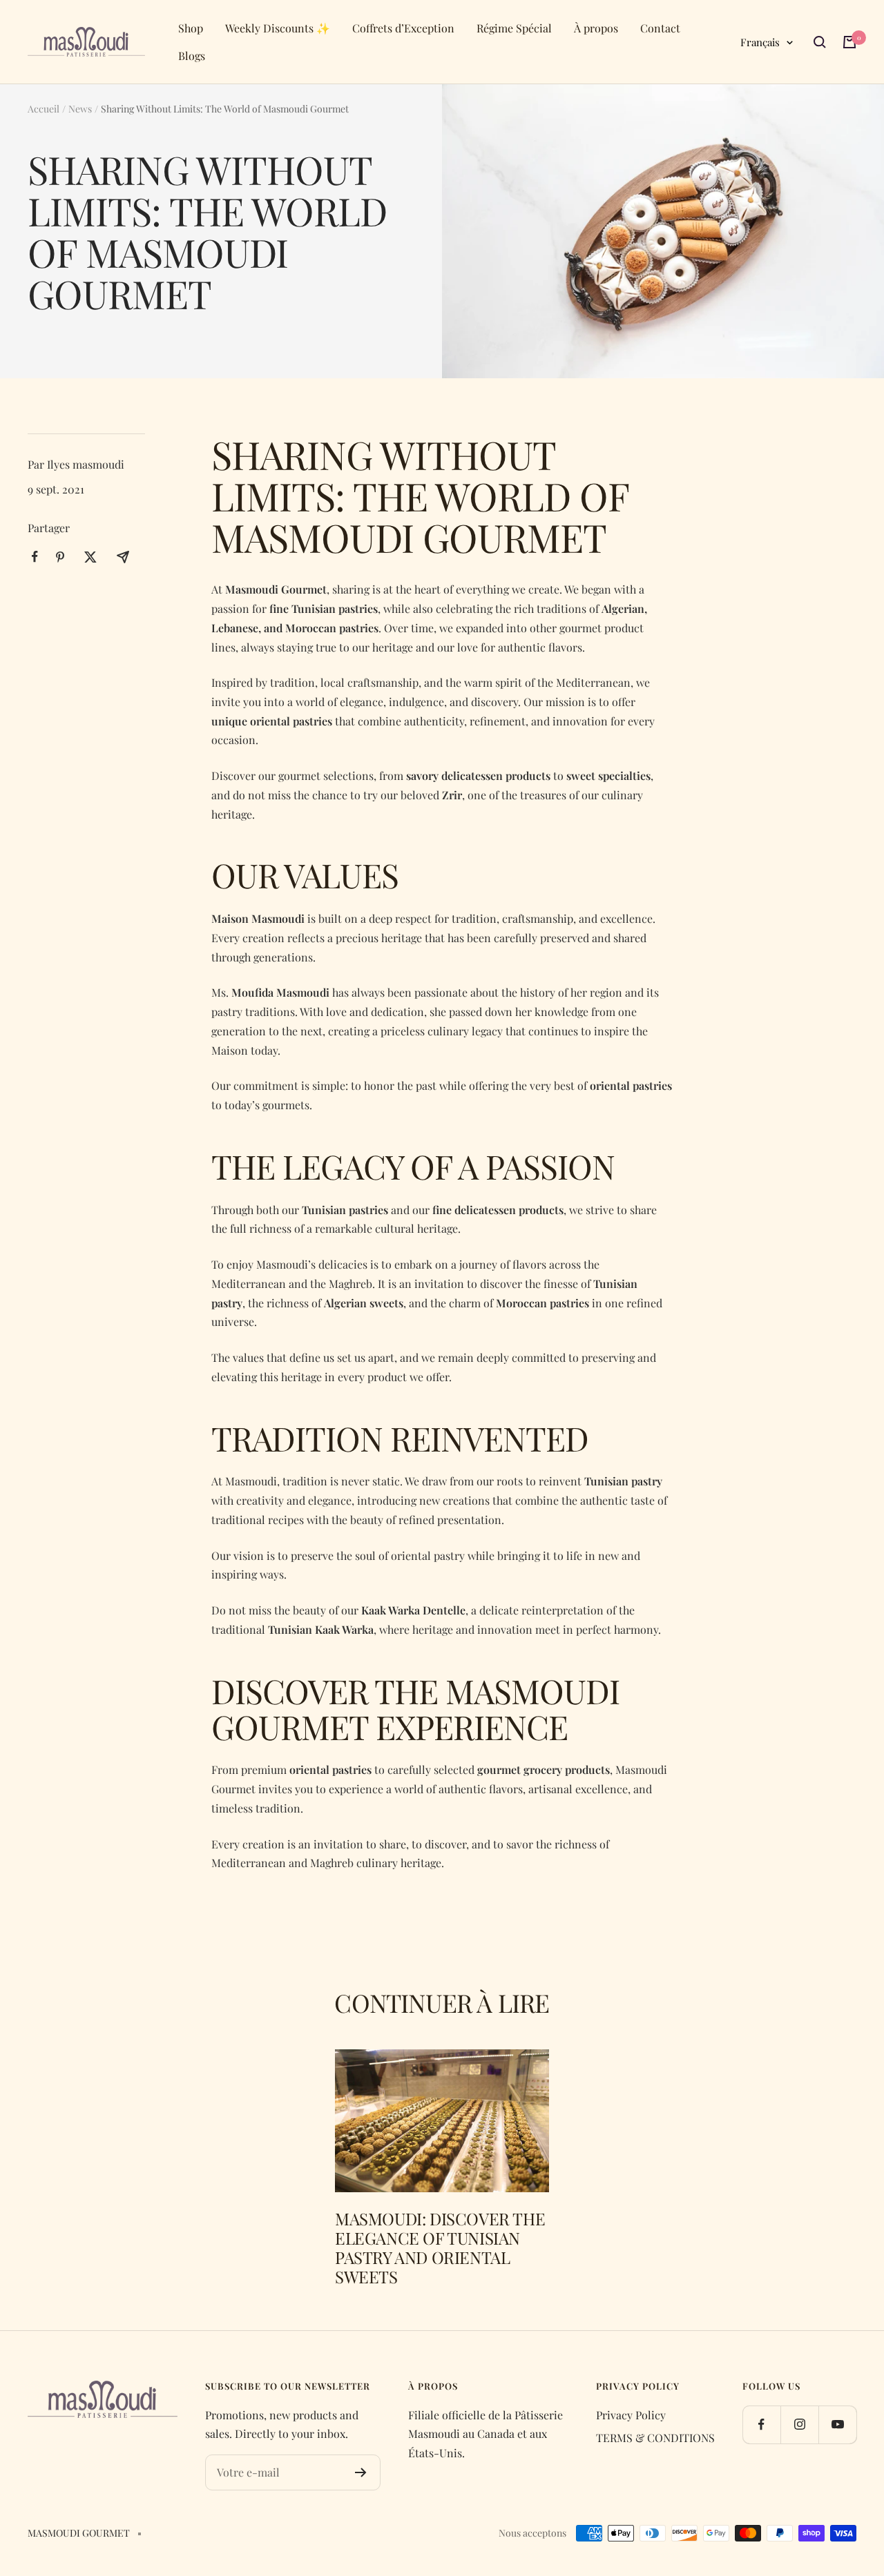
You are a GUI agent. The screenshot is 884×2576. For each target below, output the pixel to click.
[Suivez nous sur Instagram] (799, 2424)
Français (760, 42)
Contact (660, 28)
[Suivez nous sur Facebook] (761, 2424)
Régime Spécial (514, 28)
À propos (596, 28)
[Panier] (849, 42)
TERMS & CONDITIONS (655, 2438)
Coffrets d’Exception (403, 28)
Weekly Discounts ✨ (278, 28)
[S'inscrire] (361, 2472)
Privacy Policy (631, 2415)
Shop (191, 28)
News (80, 109)
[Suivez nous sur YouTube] (837, 2424)
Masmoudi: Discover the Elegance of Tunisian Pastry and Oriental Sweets (440, 2247)
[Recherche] (820, 42)
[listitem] (35, 557)
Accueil (44, 109)
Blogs (192, 56)
